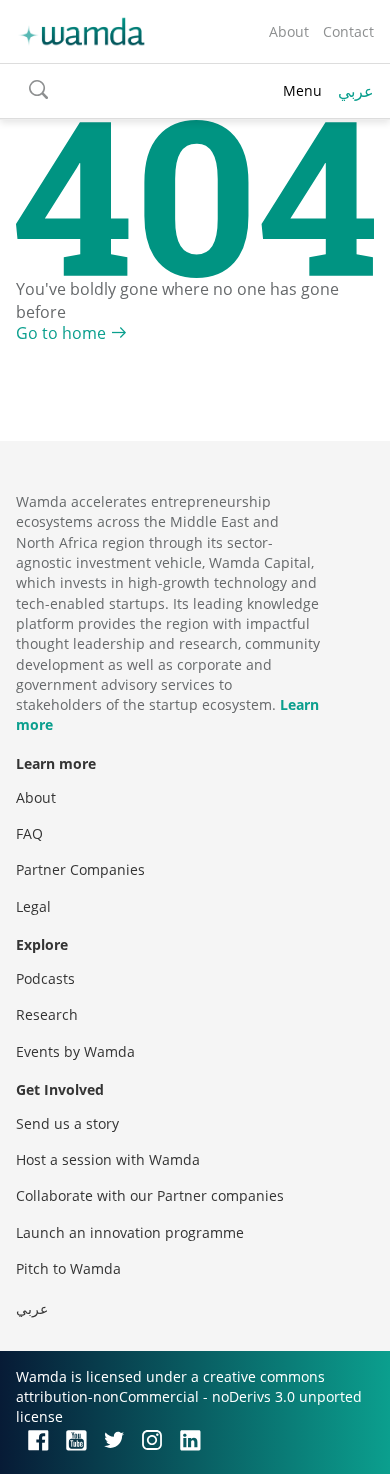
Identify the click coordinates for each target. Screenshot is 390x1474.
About (289, 31)
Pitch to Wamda (68, 1268)
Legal (33, 906)
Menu (302, 90)
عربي (356, 91)
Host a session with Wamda (108, 1159)
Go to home (61, 333)
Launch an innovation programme (130, 1232)
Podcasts (45, 978)
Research (47, 1014)
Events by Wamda (75, 1051)
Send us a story (67, 1123)
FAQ (29, 833)
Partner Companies (80, 869)
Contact (348, 31)
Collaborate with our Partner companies (150, 1195)
